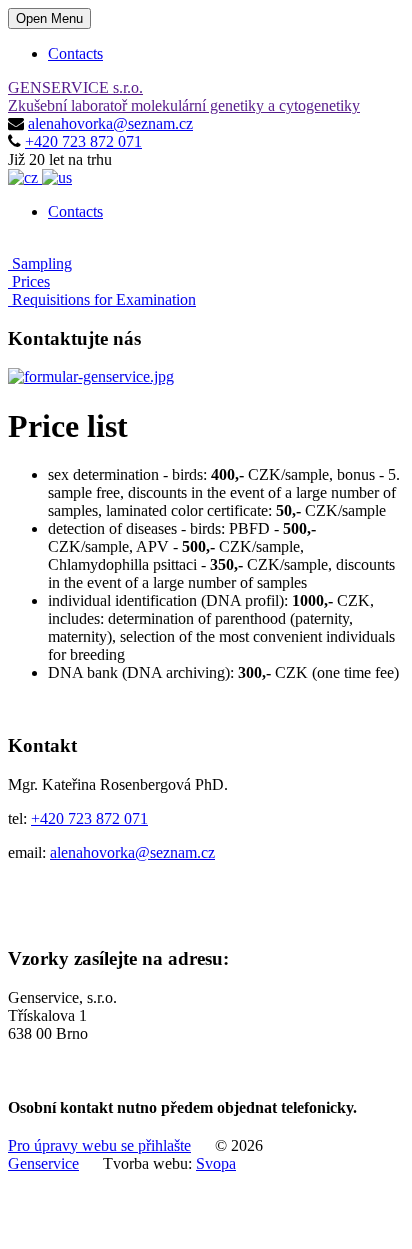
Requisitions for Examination (102, 299)
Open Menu (49, 18)
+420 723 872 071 (83, 141)
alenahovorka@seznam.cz (110, 123)
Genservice (43, 1163)
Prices (29, 281)
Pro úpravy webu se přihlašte (99, 1145)
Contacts (75, 53)
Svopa (216, 1163)
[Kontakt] (91, 376)
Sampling (40, 263)
